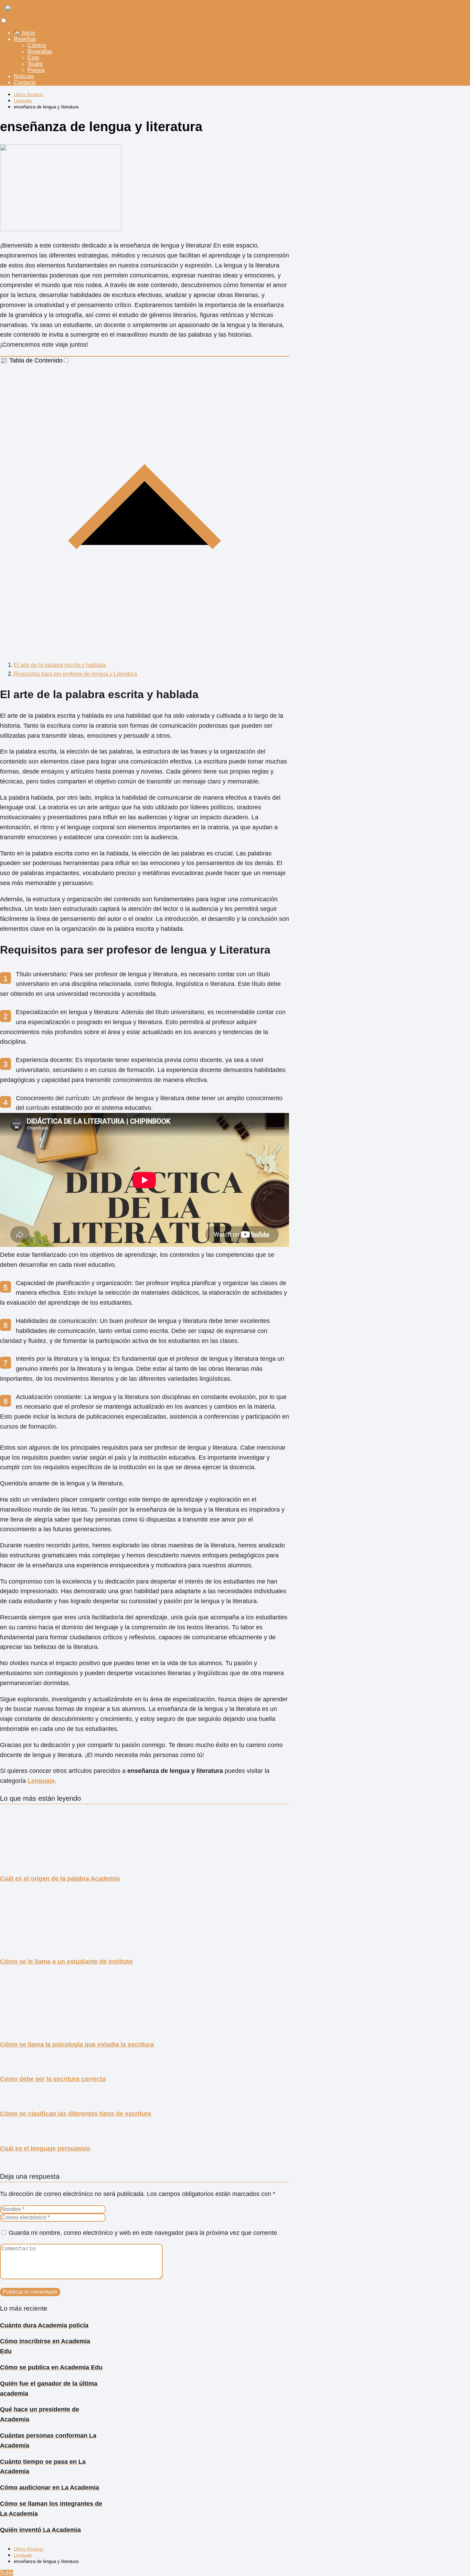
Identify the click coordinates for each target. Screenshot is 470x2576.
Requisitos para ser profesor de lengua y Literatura (75, 674)
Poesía (36, 70)
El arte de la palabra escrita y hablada (60, 665)
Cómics (37, 45)
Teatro (35, 64)
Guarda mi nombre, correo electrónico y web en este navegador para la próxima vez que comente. (144, 2233)
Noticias (24, 76)
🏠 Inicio (24, 33)
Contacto (25, 82)
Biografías (40, 51)
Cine (33, 58)
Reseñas (25, 39)
